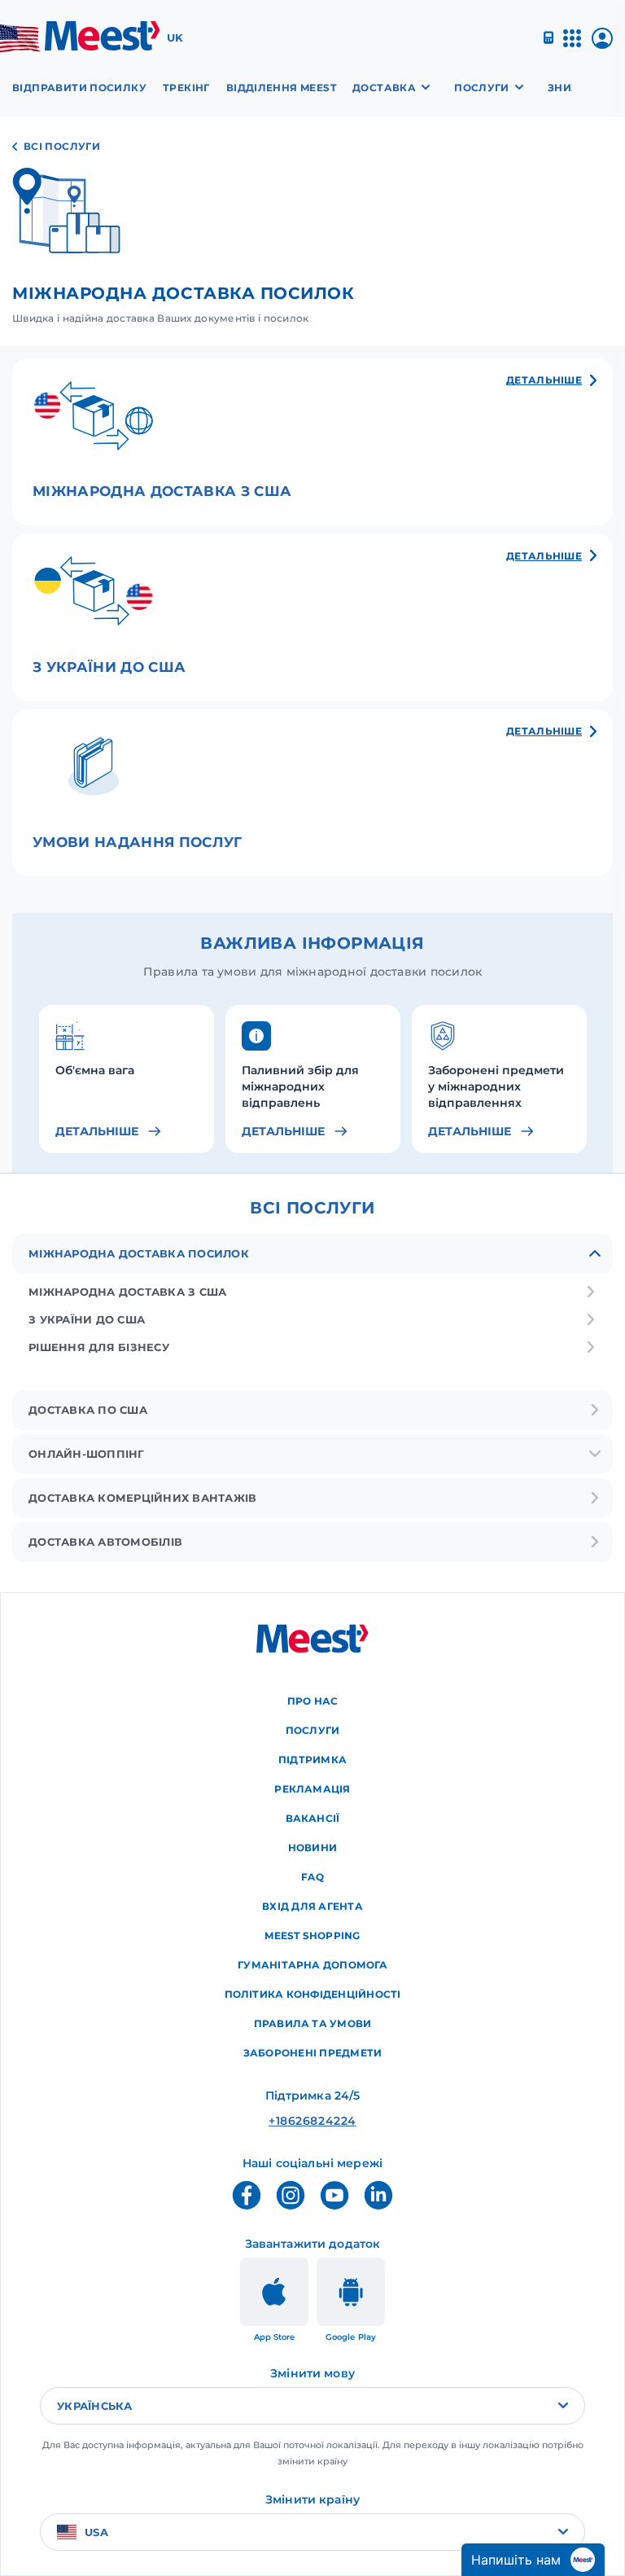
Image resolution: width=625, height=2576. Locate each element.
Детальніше (97, 1131)
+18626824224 (312, 2121)
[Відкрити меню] (572, 45)
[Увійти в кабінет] (602, 44)
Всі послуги (62, 146)
